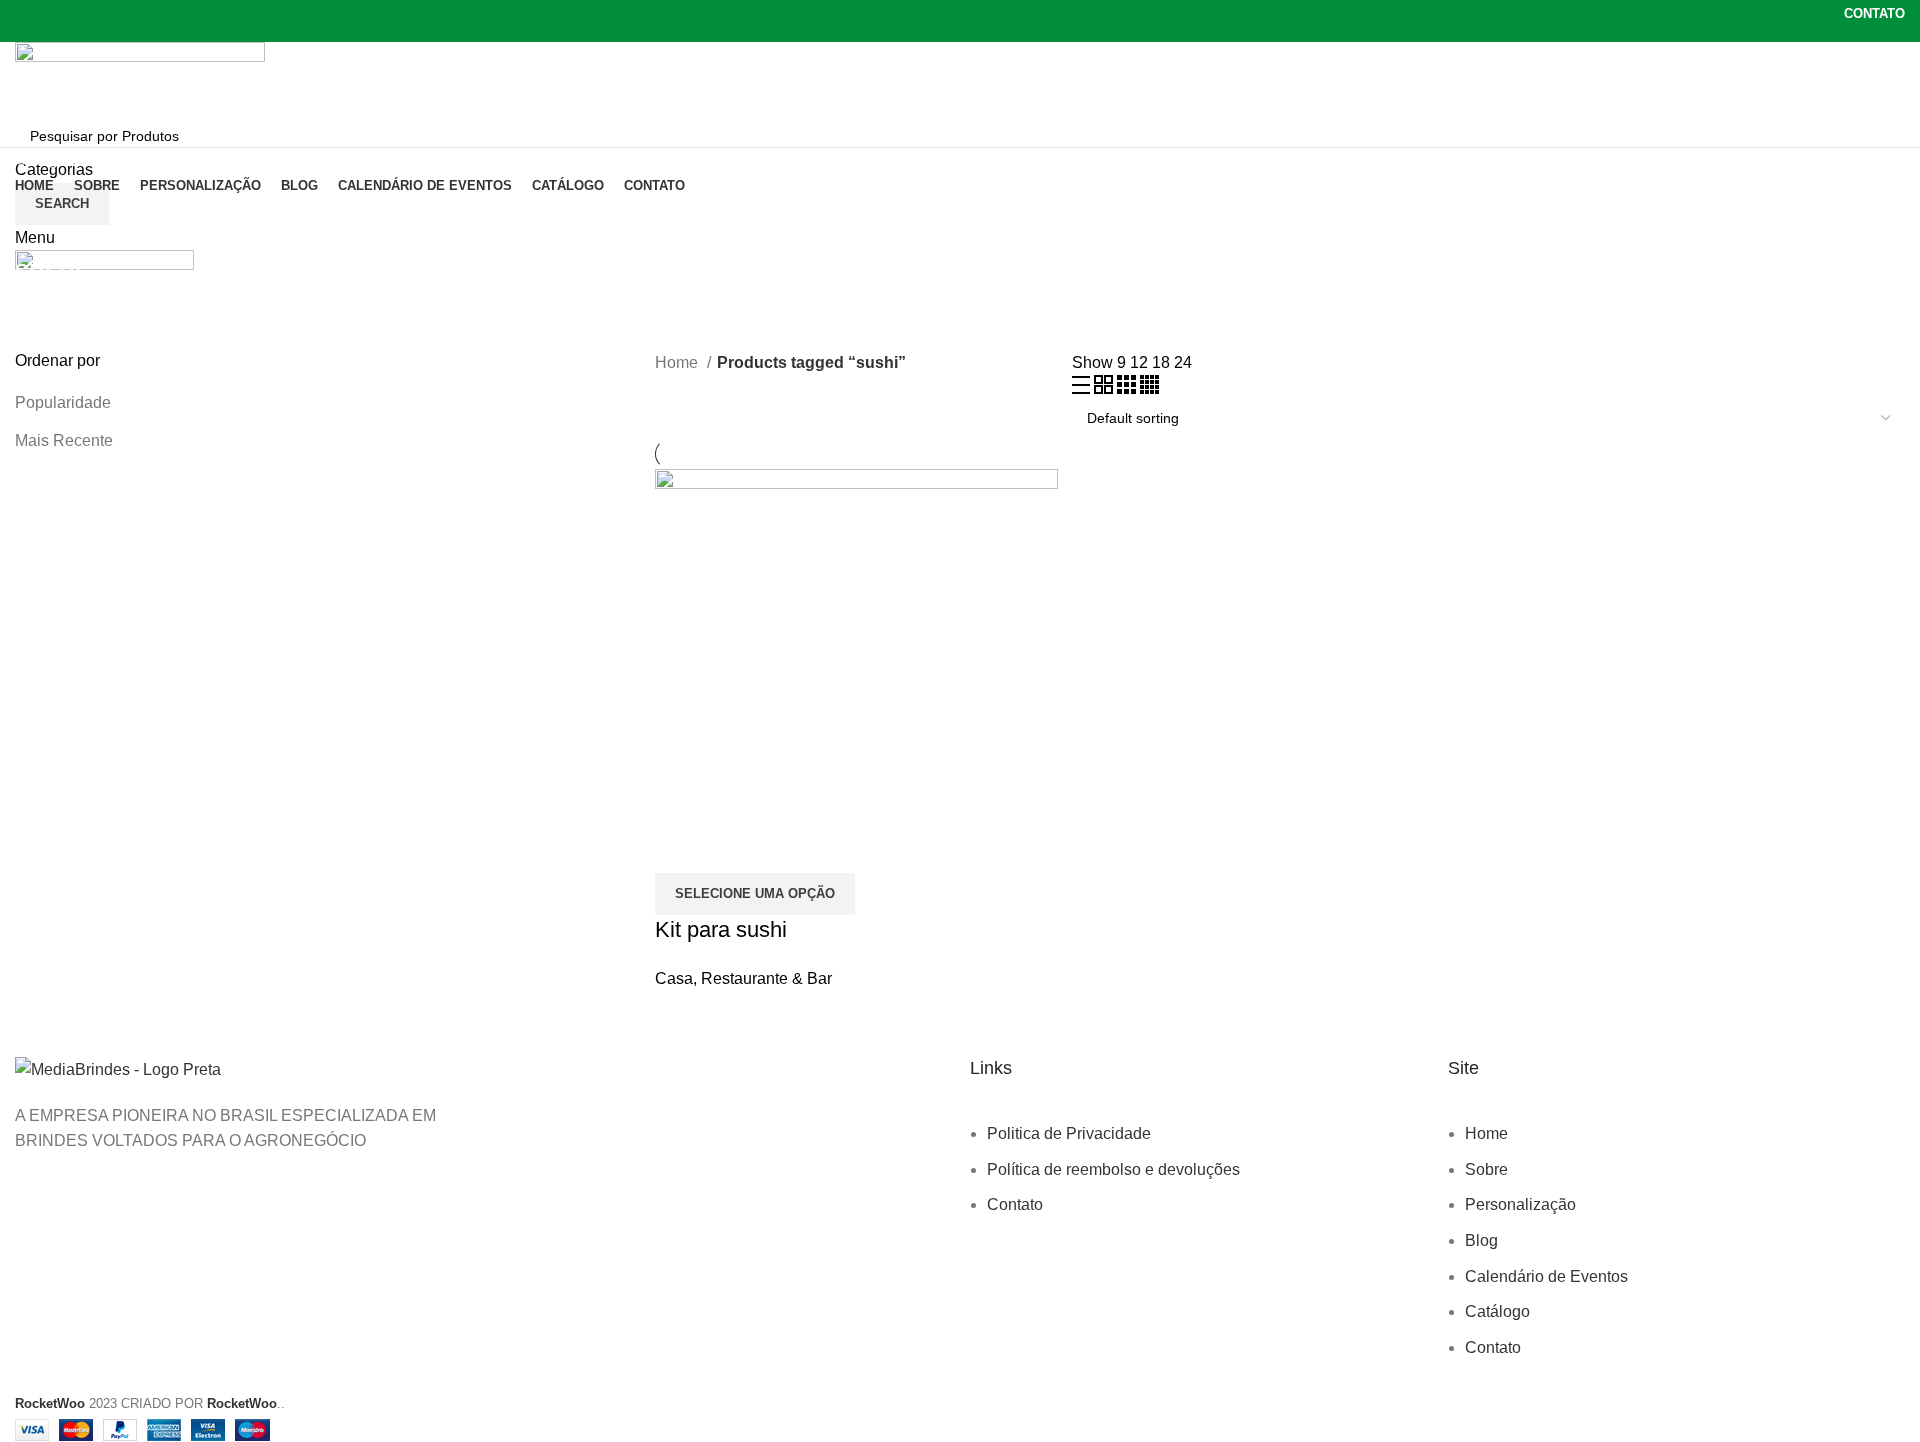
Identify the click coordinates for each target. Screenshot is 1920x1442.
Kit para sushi (721, 929)
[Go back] (40, 225)
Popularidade (63, 402)
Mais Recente (64, 440)
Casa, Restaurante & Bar (743, 978)
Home (678, 362)
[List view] (1083, 388)
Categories (56, 323)
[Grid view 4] (1149, 388)
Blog (1481, 1240)
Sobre (1486, 1169)
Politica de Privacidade (1069, 1133)
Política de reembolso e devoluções (1113, 1169)
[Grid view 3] (1128, 388)
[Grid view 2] (1105, 388)
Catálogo (1497, 1311)
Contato (1015, 1204)
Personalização (1520, 1204)
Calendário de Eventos (1546, 1276)
